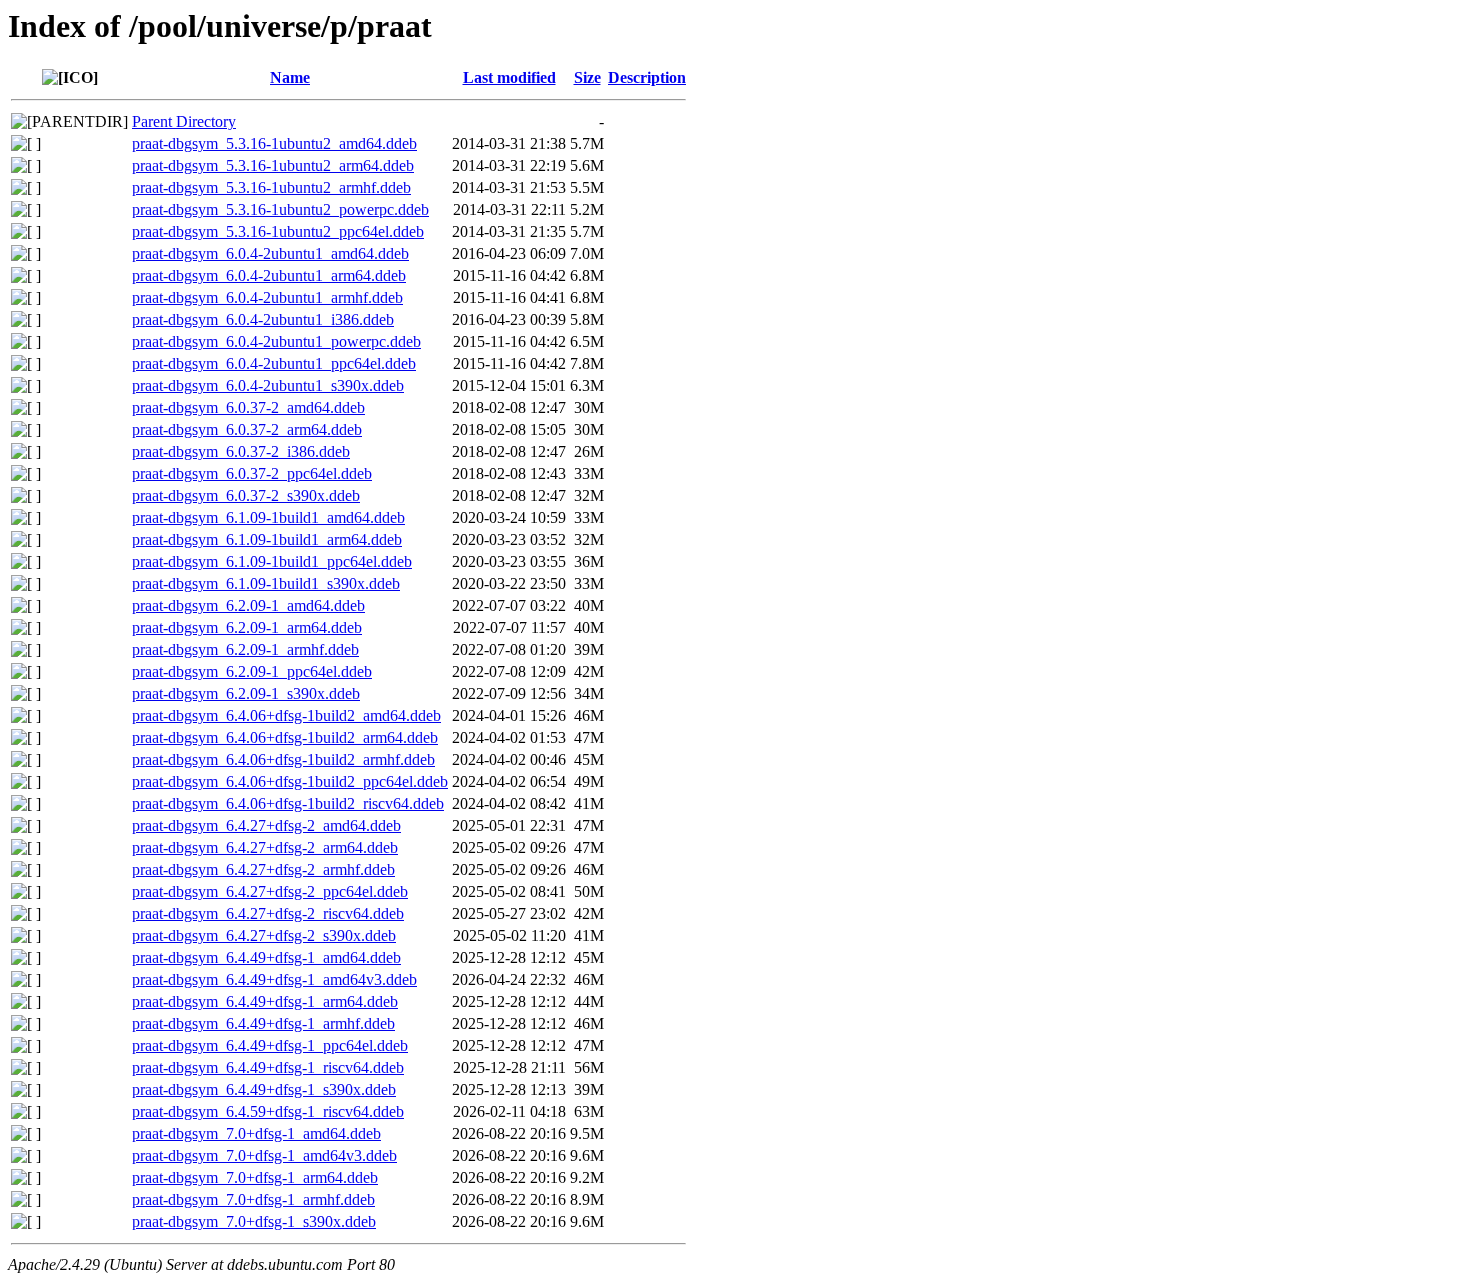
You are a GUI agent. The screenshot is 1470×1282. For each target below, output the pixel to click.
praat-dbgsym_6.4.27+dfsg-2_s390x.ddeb (264, 935)
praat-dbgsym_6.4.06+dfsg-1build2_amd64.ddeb (286, 715)
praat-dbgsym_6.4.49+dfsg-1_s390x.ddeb (264, 1089)
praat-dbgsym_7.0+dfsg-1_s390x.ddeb (254, 1221)
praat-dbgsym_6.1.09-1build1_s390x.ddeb (266, 583)
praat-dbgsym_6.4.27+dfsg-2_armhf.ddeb (263, 869)
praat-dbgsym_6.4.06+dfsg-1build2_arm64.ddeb (285, 737)
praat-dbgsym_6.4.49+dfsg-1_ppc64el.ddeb (270, 1045)
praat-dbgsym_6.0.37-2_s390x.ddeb (246, 495)
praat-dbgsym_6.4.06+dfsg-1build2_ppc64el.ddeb (290, 781)
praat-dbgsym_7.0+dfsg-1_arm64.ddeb (255, 1177)
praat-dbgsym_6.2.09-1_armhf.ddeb (245, 649)
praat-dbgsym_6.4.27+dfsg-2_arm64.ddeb (265, 847)
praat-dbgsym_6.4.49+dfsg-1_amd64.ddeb (266, 957)
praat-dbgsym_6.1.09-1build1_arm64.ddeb (267, 539)
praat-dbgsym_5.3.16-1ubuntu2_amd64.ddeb (274, 143)
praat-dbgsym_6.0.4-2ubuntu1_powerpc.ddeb (276, 341)
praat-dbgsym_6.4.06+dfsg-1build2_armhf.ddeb (283, 759)
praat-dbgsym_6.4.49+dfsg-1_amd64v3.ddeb (274, 979)
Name (290, 77)
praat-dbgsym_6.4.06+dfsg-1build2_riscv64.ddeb (288, 803)
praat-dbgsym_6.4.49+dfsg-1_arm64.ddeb (265, 1001)
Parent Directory (184, 121)
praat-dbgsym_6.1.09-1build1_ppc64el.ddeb (272, 561)
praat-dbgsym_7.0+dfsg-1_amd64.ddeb (256, 1133)
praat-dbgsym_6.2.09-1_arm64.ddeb (247, 627)
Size (587, 77)
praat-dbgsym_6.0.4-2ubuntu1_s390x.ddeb (268, 385)
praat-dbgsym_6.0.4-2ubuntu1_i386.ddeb (263, 319)
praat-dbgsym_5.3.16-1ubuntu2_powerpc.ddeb (280, 209)
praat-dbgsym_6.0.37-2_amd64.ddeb (248, 407)
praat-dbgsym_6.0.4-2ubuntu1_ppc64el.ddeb (274, 363)
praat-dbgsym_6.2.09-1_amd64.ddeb (248, 605)
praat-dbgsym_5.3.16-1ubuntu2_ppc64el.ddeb (278, 231)
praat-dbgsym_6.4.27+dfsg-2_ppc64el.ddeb (270, 891)
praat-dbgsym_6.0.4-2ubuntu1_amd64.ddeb (270, 253)
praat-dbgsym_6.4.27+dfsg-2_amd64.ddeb (266, 825)
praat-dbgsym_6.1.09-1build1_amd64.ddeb (268, 517)
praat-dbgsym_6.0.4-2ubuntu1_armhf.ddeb (267, 297)
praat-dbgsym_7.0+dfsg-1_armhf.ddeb (253, 1199)
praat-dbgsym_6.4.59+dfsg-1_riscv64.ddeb (268, 1111)
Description (647, 77)
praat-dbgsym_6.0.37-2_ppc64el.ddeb (252, 473)
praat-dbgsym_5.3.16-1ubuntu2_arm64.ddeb (273, 165)
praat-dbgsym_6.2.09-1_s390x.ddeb (246, 693)
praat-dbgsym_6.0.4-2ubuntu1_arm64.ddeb (269, 275)
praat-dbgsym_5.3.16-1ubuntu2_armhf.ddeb (271, 187)
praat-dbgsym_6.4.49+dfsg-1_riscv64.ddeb (268, 1067)
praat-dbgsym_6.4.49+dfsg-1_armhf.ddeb (263, 1023)
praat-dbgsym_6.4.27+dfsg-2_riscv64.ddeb (268, 913)
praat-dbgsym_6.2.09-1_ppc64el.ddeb (252, 671)
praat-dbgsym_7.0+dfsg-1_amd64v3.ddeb (264, 1155)
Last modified (509, 77)
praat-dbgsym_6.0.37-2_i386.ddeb (241, 451)
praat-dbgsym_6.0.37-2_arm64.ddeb (247, 429)
